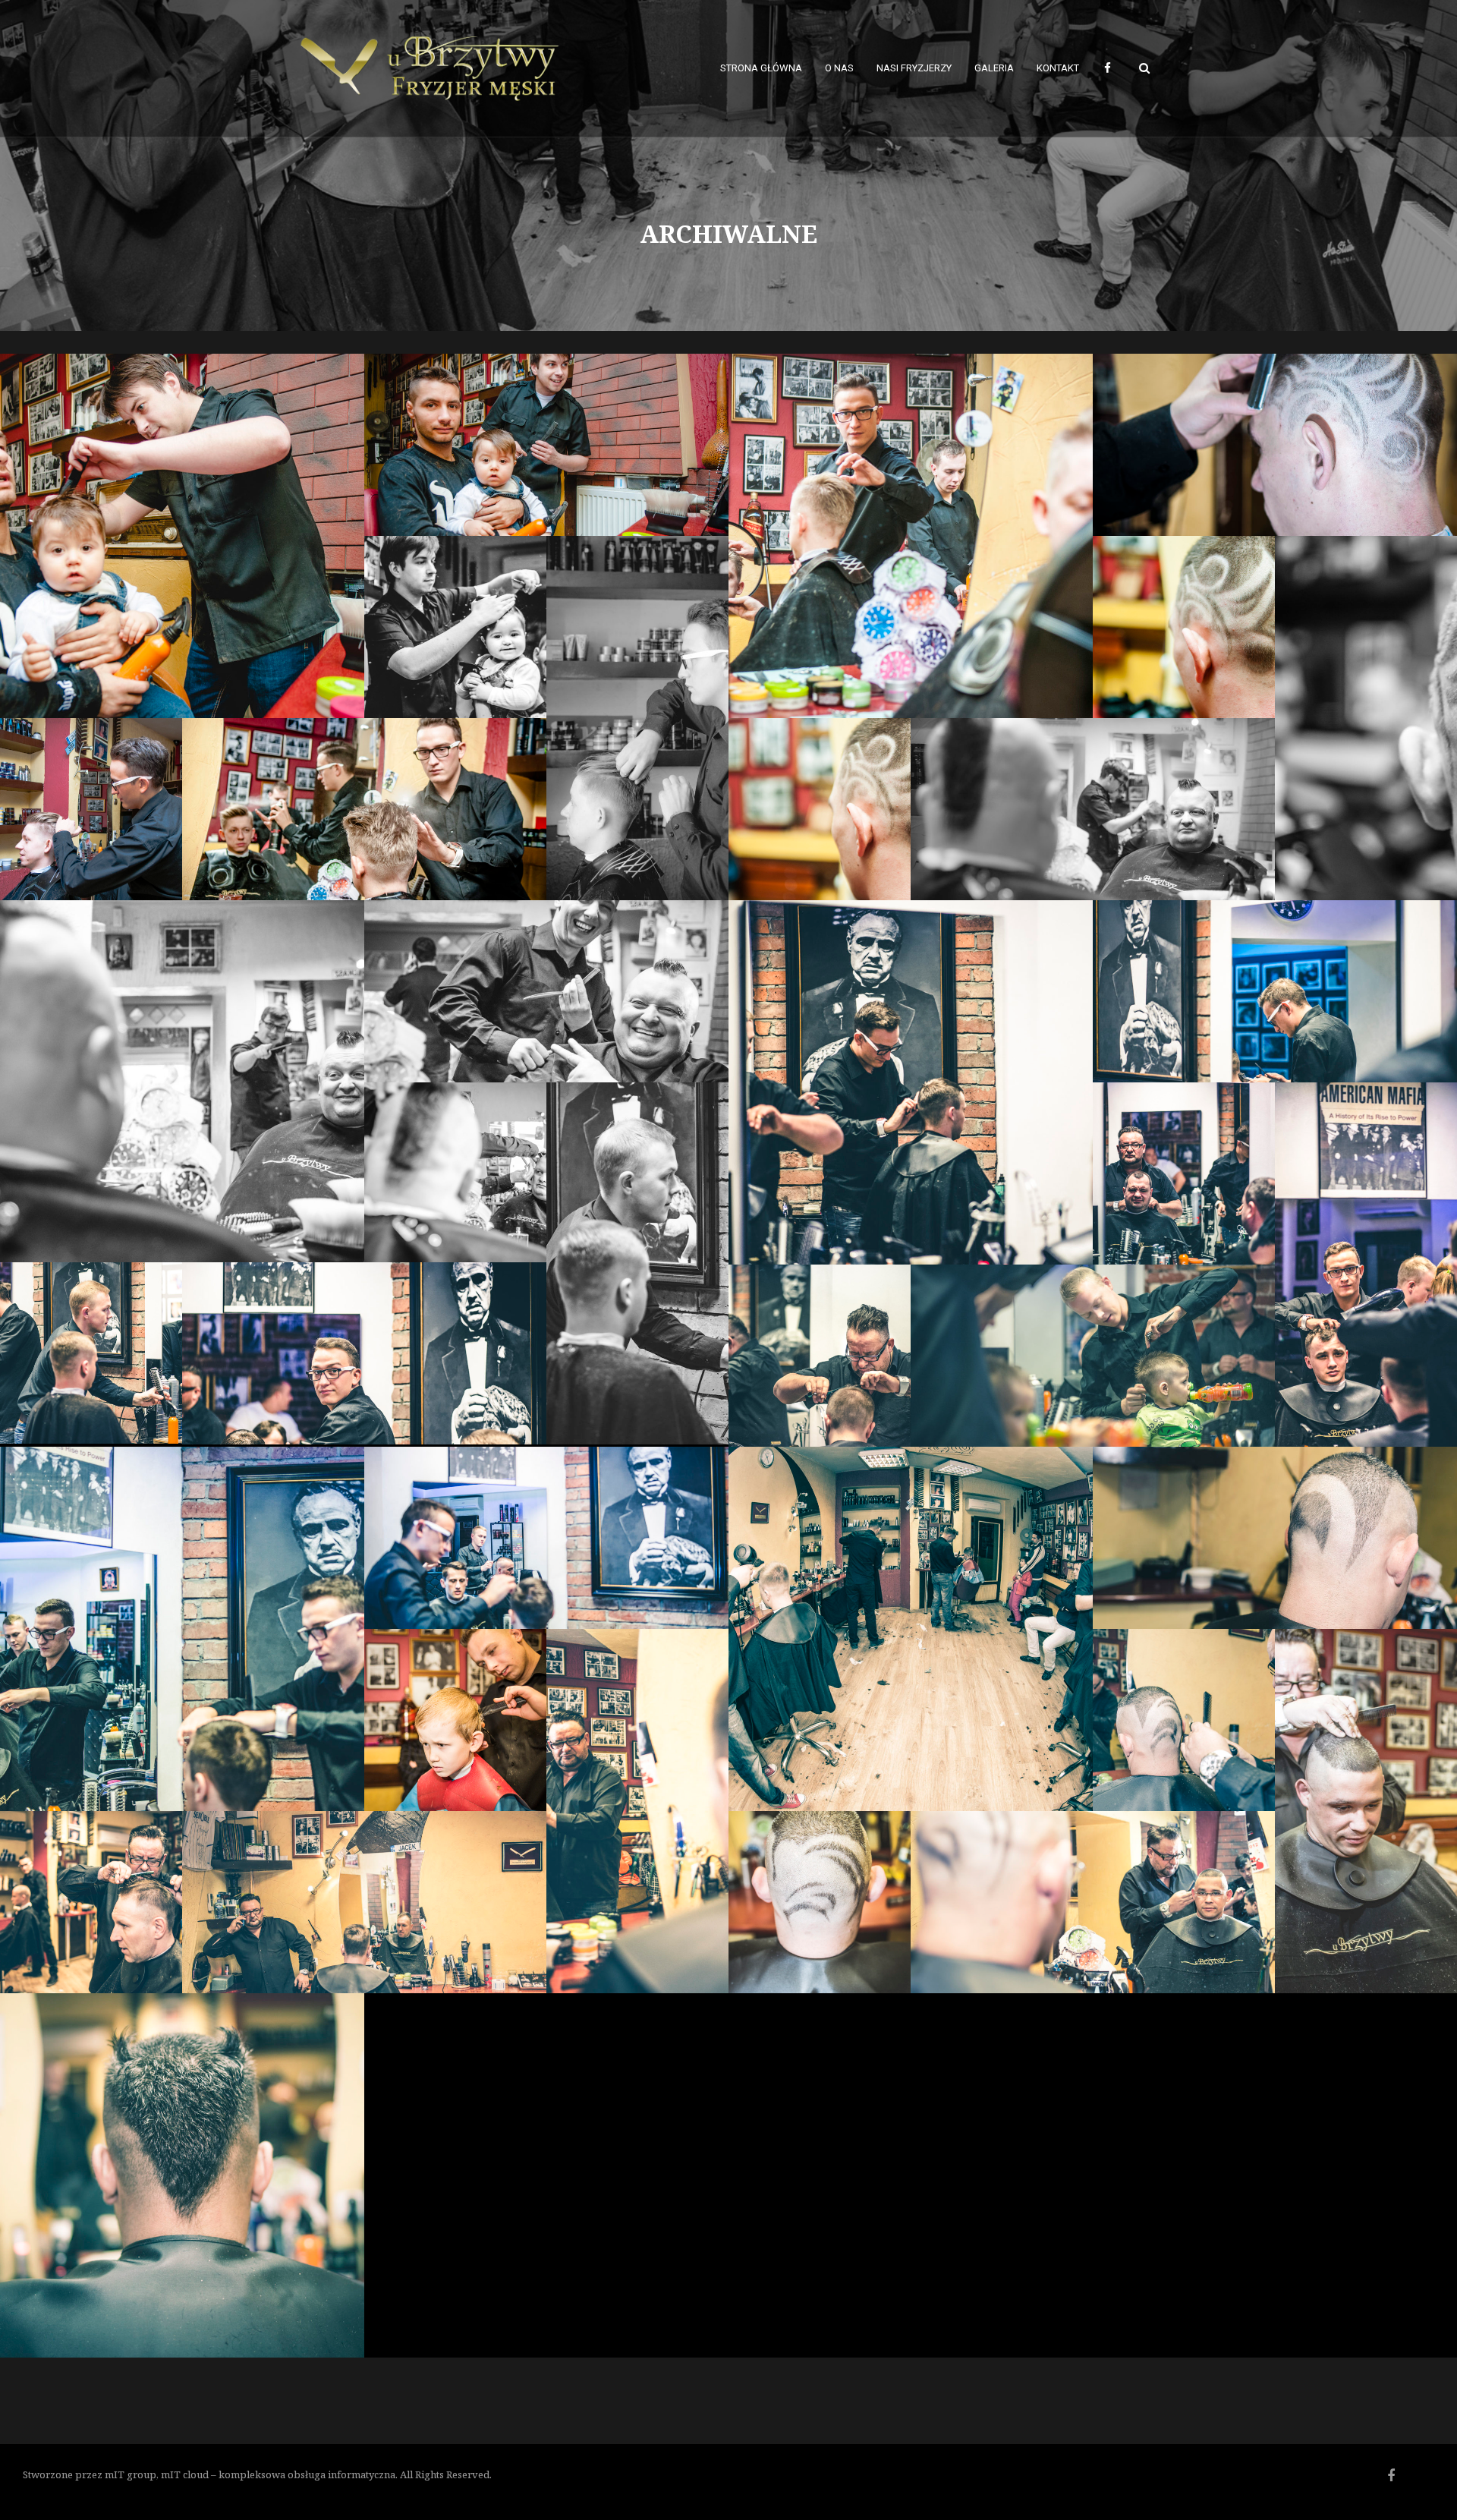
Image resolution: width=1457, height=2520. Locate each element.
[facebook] (1107, 68)
